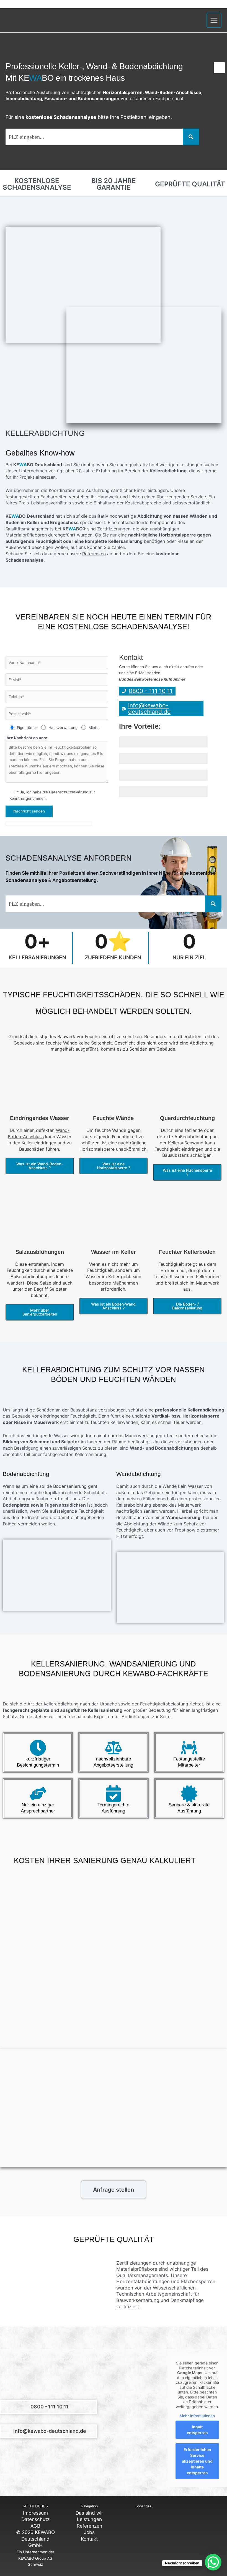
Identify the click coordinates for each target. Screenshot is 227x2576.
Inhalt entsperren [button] (197, 2430)
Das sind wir (89, 2513)
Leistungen (89, 2519)
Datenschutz (35, 2519)
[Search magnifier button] (191, 137)
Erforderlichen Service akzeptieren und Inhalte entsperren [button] (197, 2461)
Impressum (35, 2513)
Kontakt (89, 2539)
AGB (35, 2526)
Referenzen (94, 554)
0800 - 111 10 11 (50, 2407)
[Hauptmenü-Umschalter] (214, 20)
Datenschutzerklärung (69, 792)
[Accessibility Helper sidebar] (219, 68)
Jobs (89, 2532)
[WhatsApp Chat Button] (213, 2562)
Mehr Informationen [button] (197, 2416)
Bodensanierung (70, 1486)
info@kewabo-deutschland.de (50, 2431)
